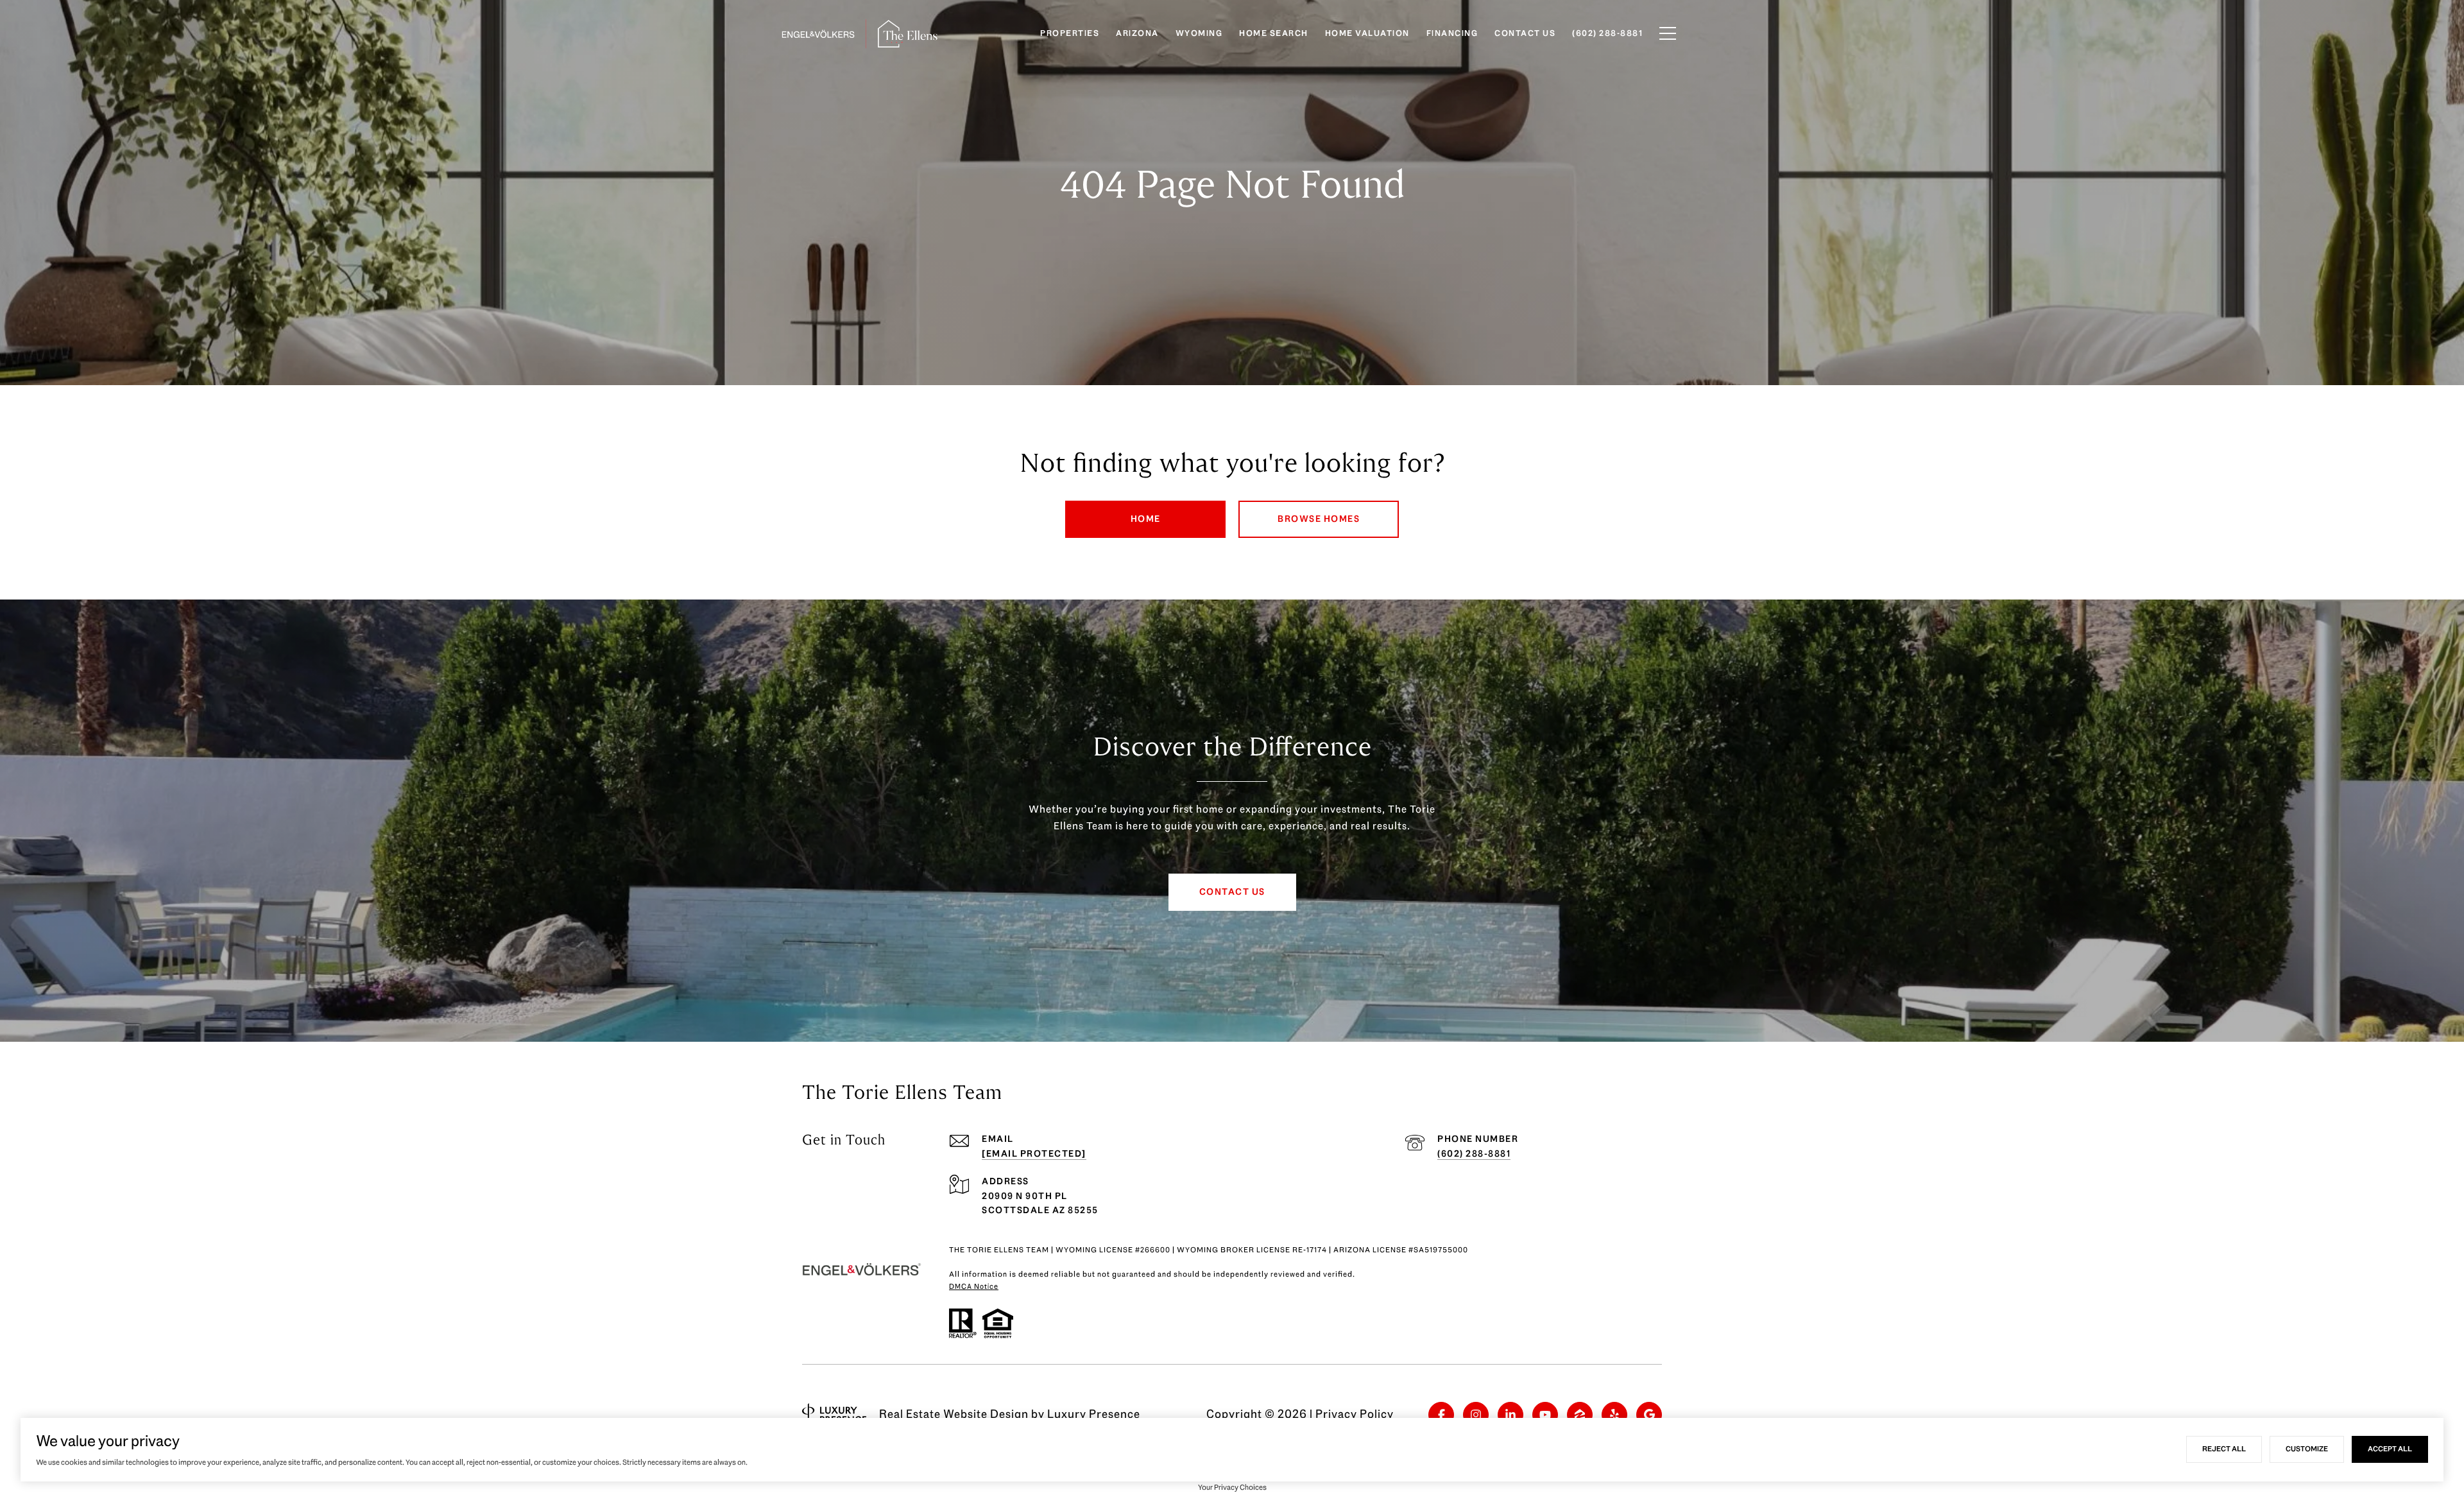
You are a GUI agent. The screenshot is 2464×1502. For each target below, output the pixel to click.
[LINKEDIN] (1510, 1415)
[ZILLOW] (1580, 1415)
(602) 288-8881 (1474, 1154)
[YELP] (1614, 1415)
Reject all (2224, 1449)
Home (1146, 519)
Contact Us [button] (1232, 892)
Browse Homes (1319, 519)
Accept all (2390, 1449)
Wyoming (1199, 33)
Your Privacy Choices (1232, 1487)
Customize (2307, 1449)
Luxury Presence (1094, 1414)
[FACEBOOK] (1441, 1415)
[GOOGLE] (1649, 1415)
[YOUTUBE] (1545, 1415)
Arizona (1137, 33)
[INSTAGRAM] (1476, 1415)
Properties (1070, 33)
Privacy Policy (1355, 1414)
